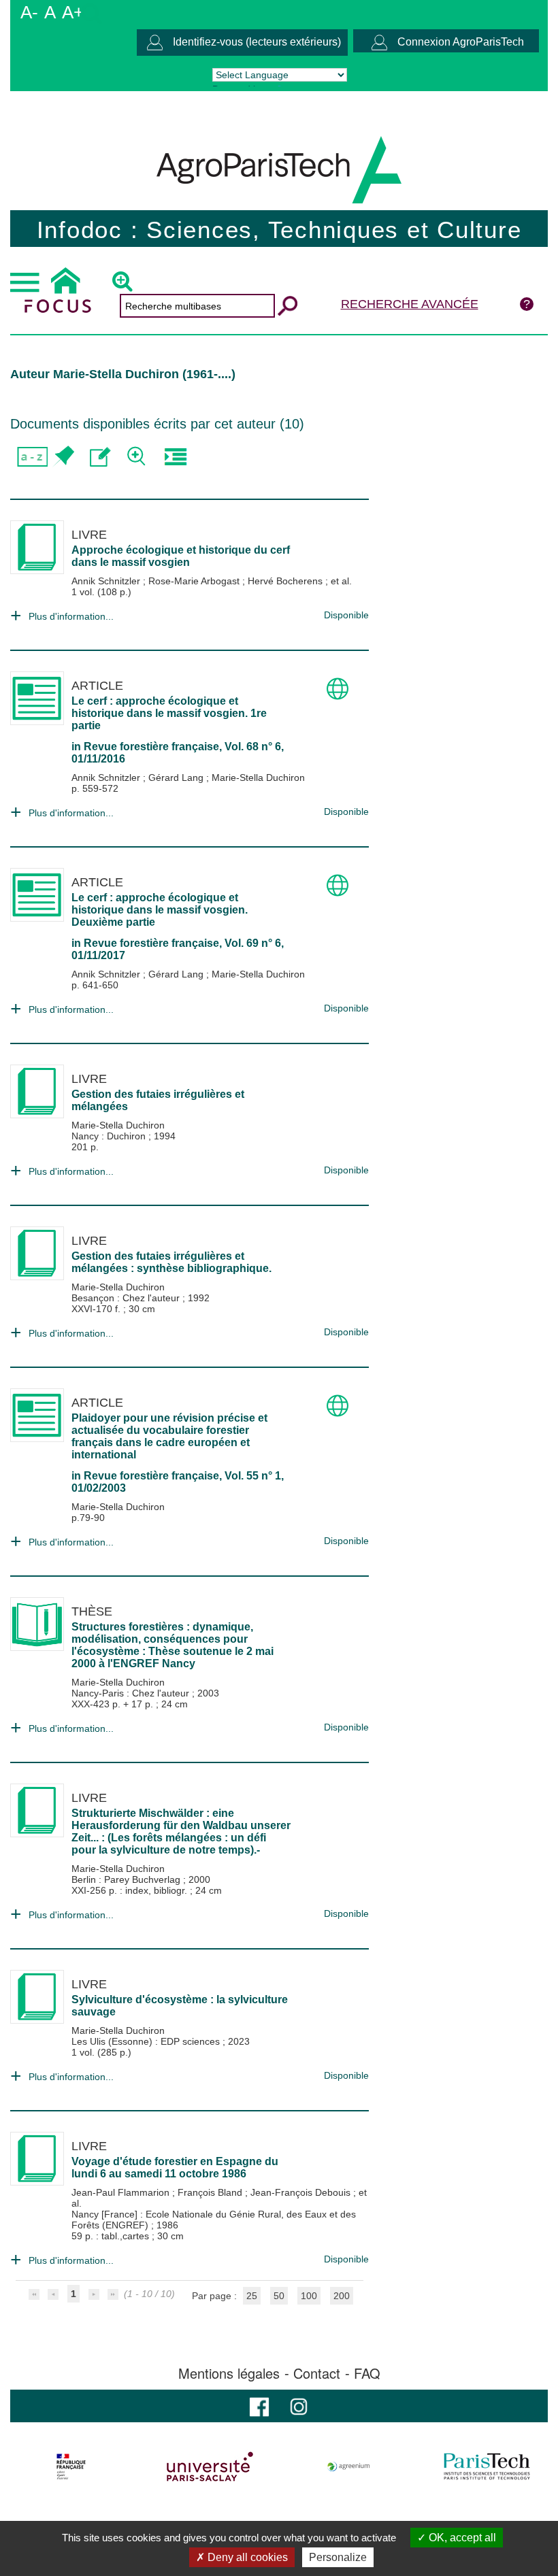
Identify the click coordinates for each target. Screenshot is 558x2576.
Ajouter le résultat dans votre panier (63, 457)
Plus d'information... (71, 616)
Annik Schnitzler (107, 581)
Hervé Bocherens (286, 581)
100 (309, 2296)
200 (342, 2296)
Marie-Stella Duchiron (258, 777)
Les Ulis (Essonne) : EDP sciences (147, 2041)
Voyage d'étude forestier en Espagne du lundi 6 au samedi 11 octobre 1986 (175, 2168)
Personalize (338, 2557)
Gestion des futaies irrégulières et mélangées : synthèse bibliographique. (171, 1262)
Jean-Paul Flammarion (122, 2192)
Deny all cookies (246, 2557)
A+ (73, 12)
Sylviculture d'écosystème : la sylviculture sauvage (180, 2006)
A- (29, 12)
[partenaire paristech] (487, 2466)
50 (279, 2296)
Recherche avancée (410, 304)
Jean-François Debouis (302, 2192)
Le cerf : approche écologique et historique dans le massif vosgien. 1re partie (169, 713)
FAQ (367, 2373)
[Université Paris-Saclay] (210, 2466)
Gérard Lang (177, 777)
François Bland (211, 2192)
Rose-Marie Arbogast (195, 581)
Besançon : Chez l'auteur (127, 1298)
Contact (317, 2373)
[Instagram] (299, 2406)
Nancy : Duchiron (110, 1136)
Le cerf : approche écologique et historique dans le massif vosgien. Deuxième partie (160, 910)
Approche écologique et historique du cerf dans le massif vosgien (181, 556)
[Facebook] (259, 2406)
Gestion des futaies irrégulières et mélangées (158, 1100)
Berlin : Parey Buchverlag (127, 1879)
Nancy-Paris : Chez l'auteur (132, 1693)
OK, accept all (461, 2538)
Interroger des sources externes (175, 457)
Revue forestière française (151, 747)
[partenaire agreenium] (349, 2466)
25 (252, 2296)
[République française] (71, 2466)
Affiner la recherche (138, 457)
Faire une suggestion (100, 457)
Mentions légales (229, 2373)
